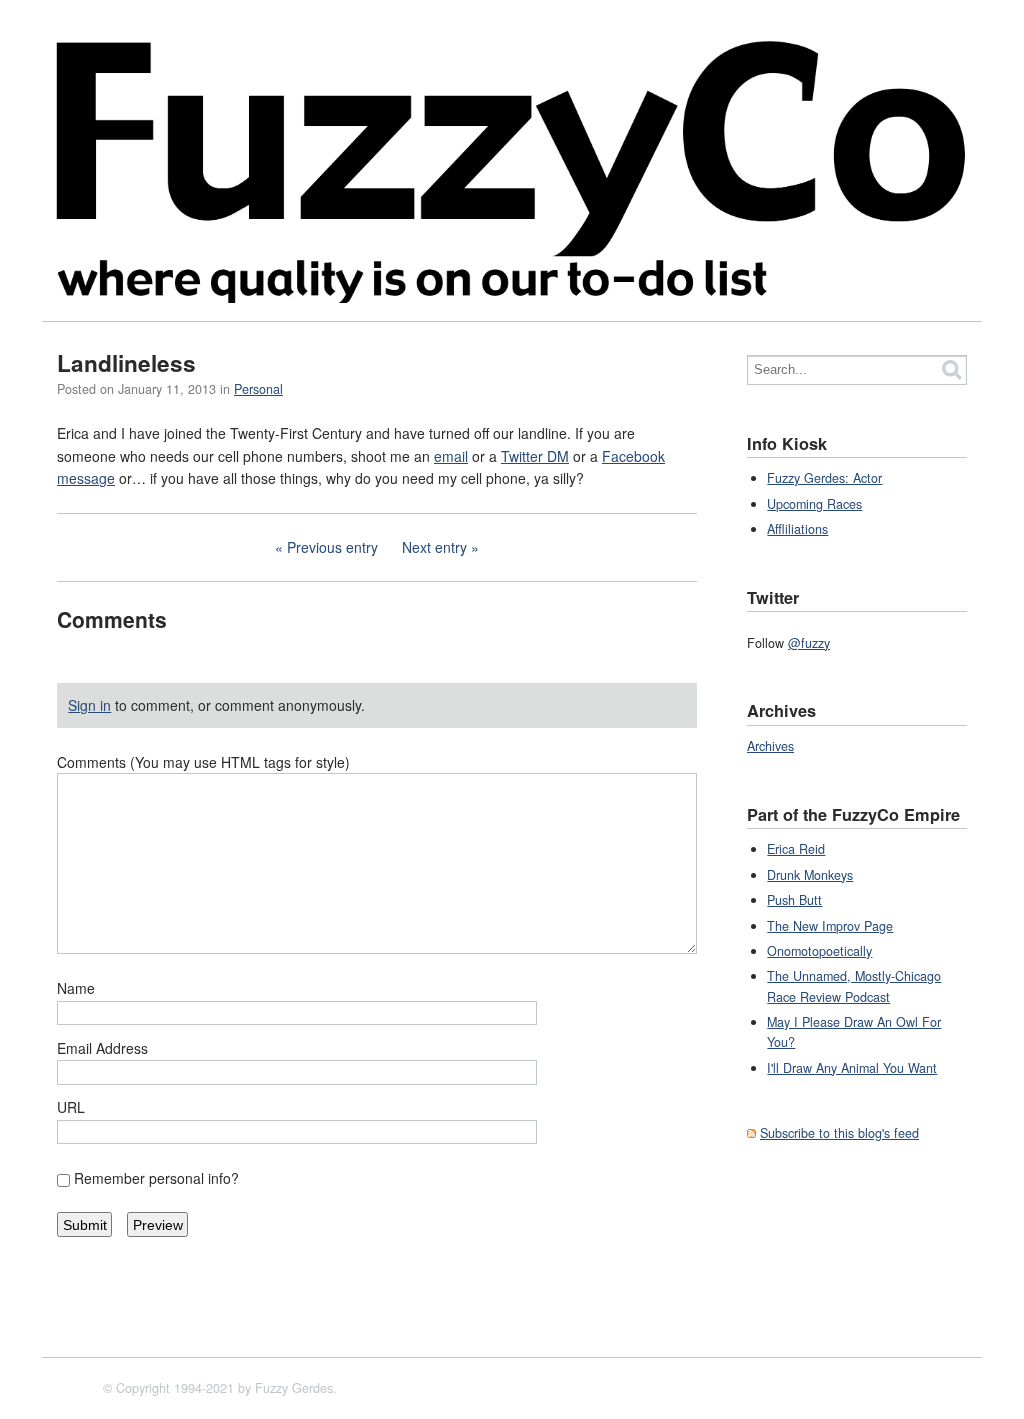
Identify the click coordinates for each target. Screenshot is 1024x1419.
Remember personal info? (156, 1178)
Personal (258, 389)
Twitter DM (535, 456)
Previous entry (332, 547)
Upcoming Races (814, 504)
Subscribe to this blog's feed (839, 1133)
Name (76, 988)
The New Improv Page (830, 926)
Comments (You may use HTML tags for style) (203, 762)
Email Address (102, 1048)
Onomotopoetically (819, 951)
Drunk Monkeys (810, 875)
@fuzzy (809, 643)
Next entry (434, 547)
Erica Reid (796, 849)
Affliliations (797, 529)
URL (71, 1107)
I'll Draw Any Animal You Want (852, 1068)
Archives (770, 746)
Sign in (89, 705)
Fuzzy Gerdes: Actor (824, 478)
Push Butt (794, 900)
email (451, 456)
